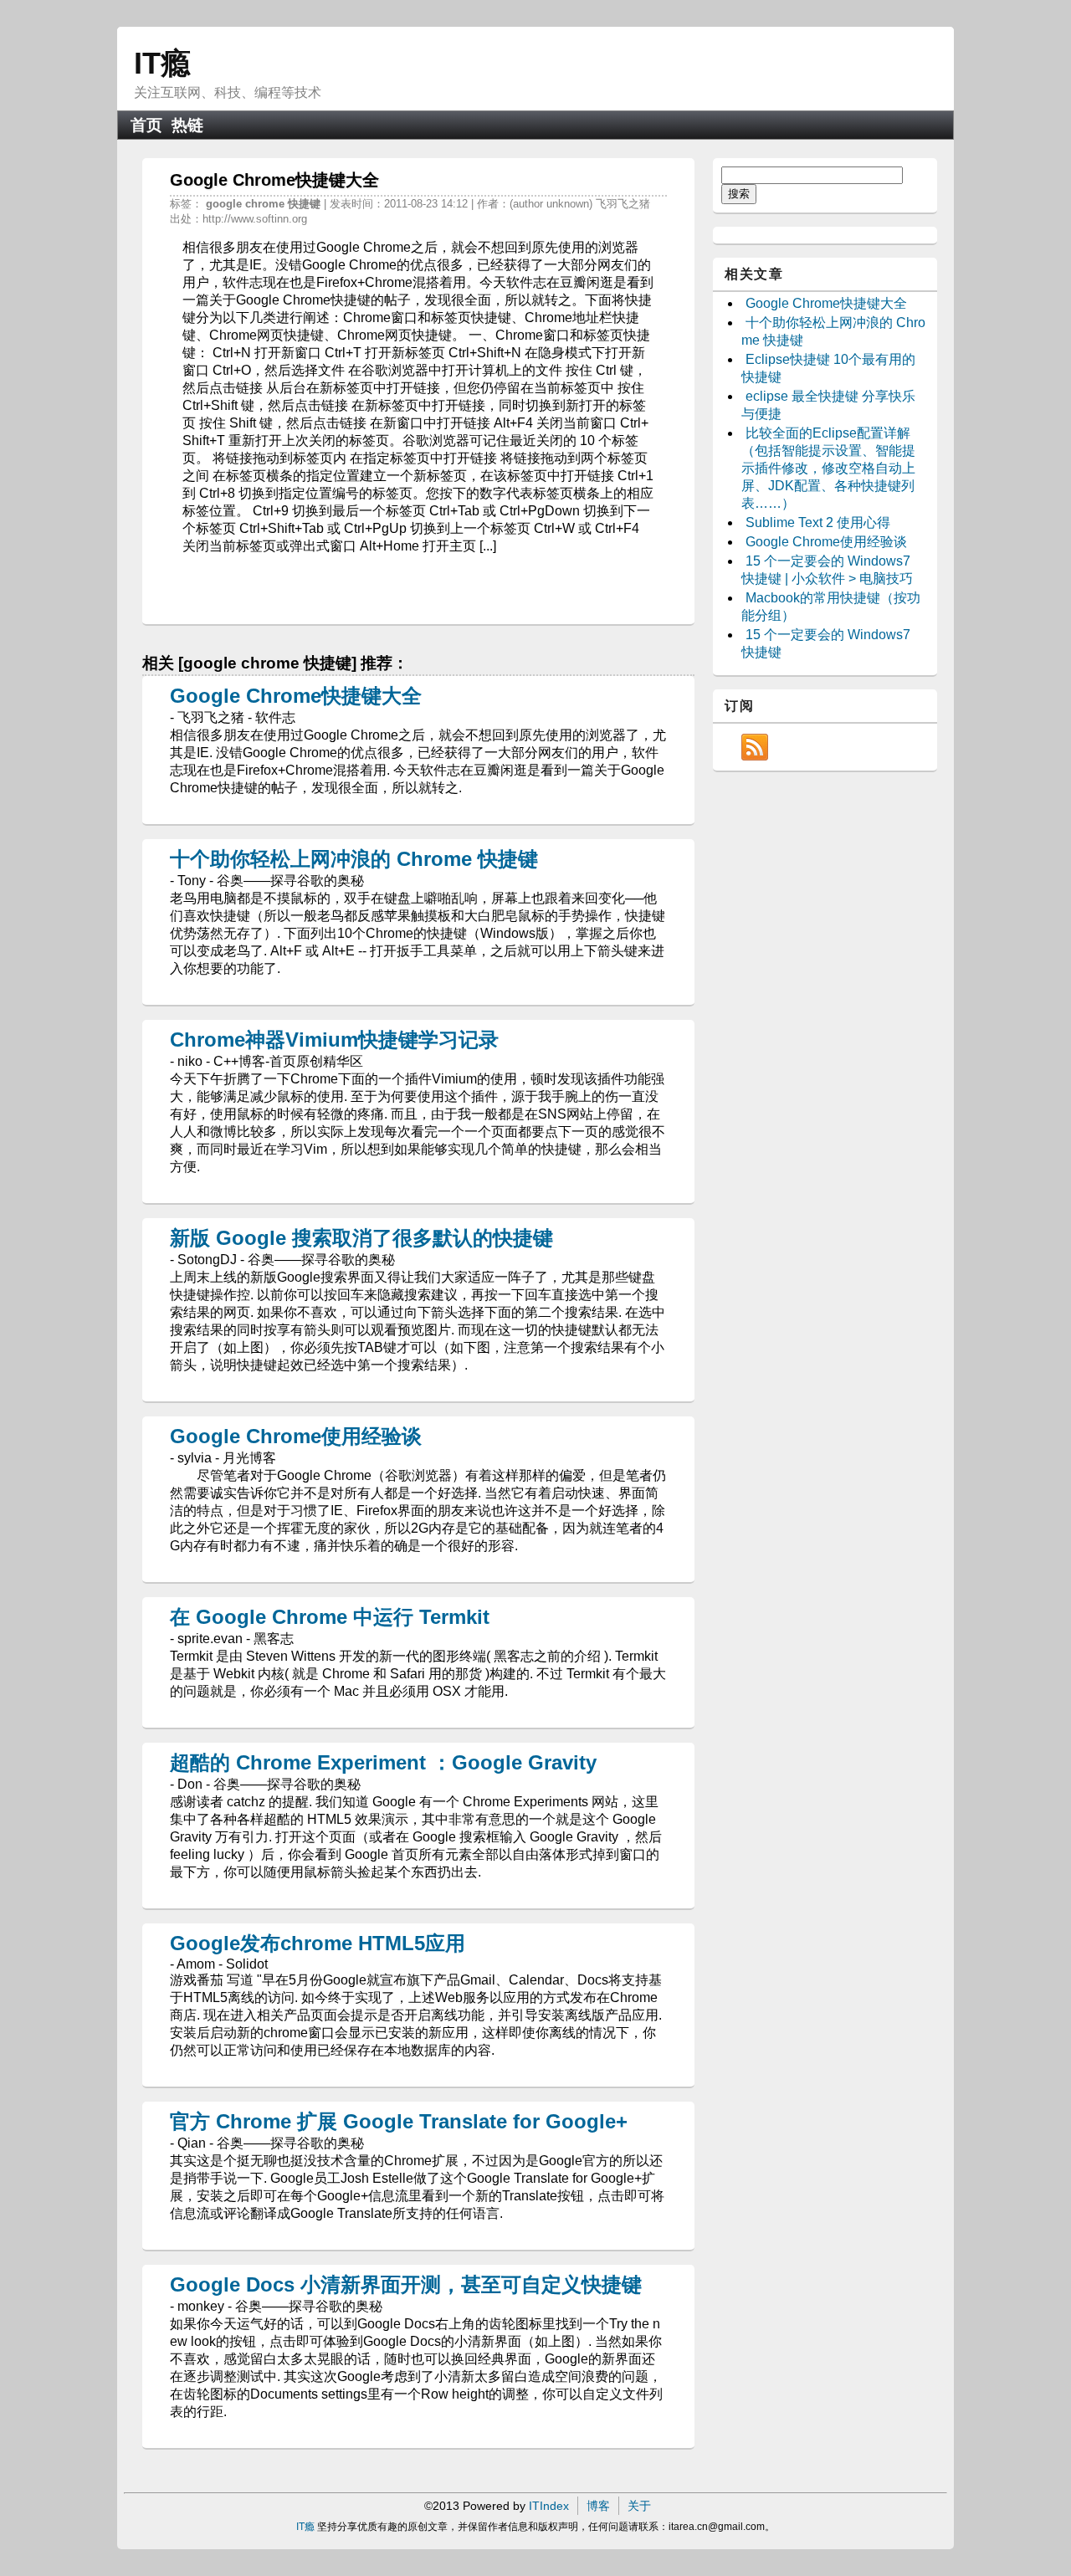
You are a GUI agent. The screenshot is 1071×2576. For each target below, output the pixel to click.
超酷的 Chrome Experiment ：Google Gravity (383, 1762)
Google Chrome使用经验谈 (296, 1436)
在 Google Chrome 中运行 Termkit (330, 1617)
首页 (146, 125)
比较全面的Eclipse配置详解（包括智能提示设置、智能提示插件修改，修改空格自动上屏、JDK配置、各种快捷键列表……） (828, 468)
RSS (755, 747)
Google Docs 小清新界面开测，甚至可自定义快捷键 (406, 2284)
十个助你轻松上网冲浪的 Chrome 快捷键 (354, 859)
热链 (187, 125)
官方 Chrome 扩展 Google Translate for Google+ (399, 2121)
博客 (598, 2506)
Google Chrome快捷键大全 (296, 696)
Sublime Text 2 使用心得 (818, 522)
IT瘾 (162, 63)
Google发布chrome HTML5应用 (318, 1943)
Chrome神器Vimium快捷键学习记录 (334, 1040)
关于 (639, 2506)
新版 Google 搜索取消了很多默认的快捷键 (361, 1238)
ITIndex (549, 2506)
